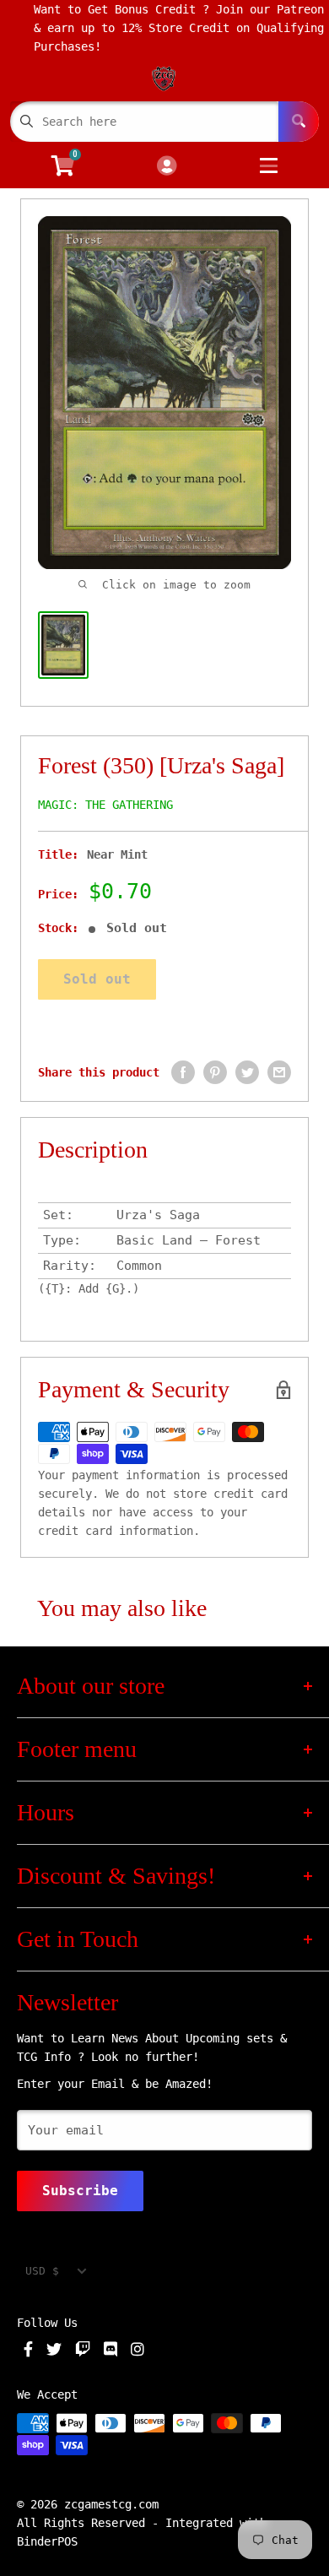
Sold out (97, 979)
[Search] (299, 122)
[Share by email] (279, 1072)
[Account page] (167, 167)
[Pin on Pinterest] (215, 1072)
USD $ (42, 2271)
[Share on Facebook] (183, 1072)
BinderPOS (47, 2541)
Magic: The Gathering (105, 805)
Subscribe (80, 2191)
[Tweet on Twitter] (247, 1072)
